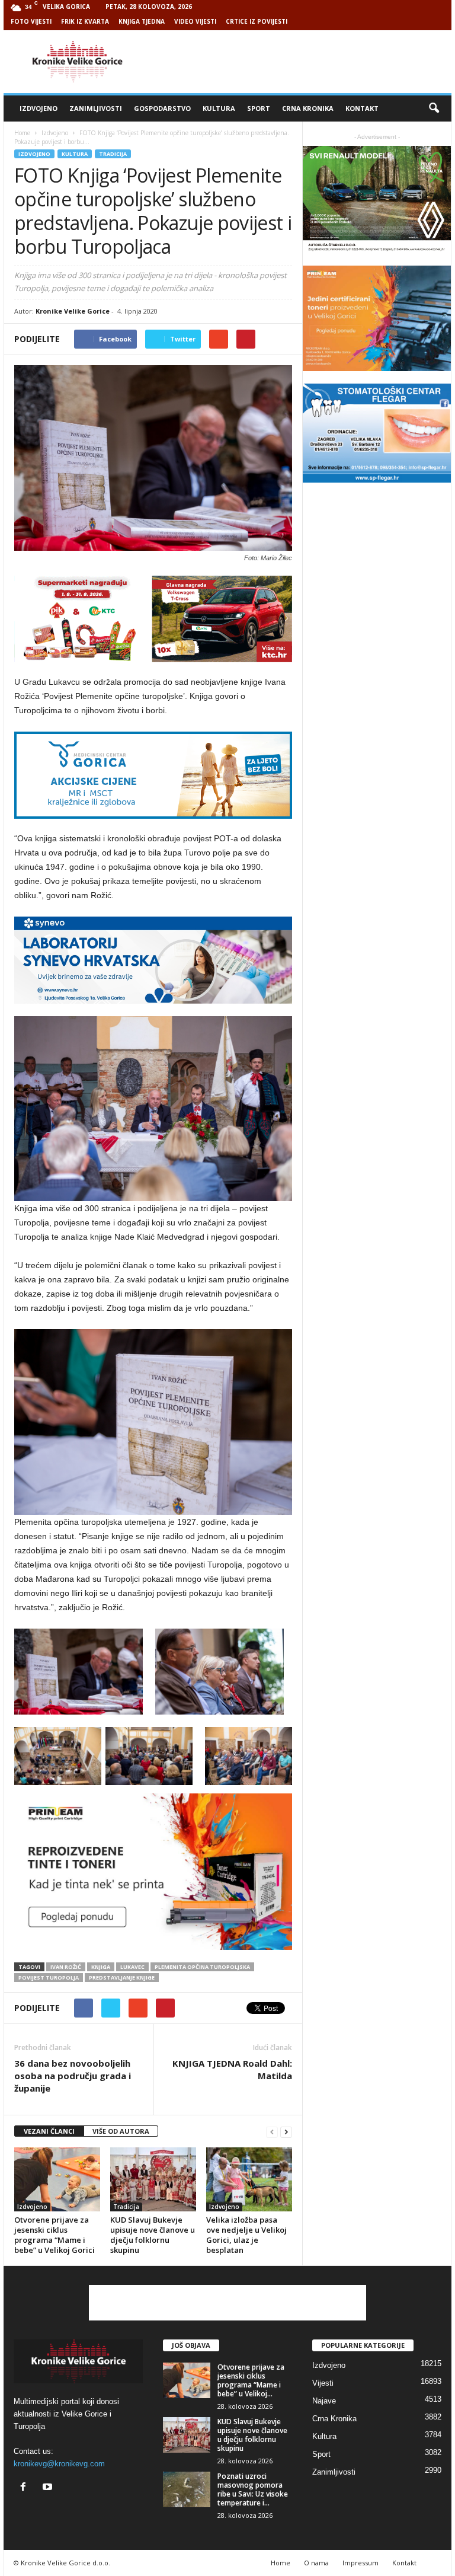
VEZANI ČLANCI (49, 2131)
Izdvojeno (39, 108)
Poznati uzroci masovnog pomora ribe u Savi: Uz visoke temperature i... (253, 2489)
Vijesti (323, 2383)
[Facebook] (26, 2488)
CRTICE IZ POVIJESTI (257, 21)
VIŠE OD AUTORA (121, 2131)
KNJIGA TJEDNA (142, 21)
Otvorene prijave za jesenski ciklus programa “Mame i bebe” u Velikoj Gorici (55, 2235)
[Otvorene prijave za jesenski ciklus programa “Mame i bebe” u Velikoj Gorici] (57, 2179)
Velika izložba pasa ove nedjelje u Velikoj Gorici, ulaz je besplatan (246, 2235)
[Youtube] (49, 2488)
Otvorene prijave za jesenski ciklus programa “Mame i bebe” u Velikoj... (251, 2380)
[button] (434, 108)
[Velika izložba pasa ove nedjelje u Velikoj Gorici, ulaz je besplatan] (249, 2179)
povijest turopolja (49, 1978)
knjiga (101, 1967)
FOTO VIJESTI (31, 21)
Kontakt (362, 108)
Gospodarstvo (162, 108)
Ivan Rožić (66, 1967)
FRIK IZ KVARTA (85, 21)
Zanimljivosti (96, 108)
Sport (259, 108)
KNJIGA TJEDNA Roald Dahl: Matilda (232, 2069)
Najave (324, 2401)
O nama (316, 2563)
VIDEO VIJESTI (195, 21)
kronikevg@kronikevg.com (59, 2464)
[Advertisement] (301, 62)
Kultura (219, 108)
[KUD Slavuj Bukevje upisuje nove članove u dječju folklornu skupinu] (153, 2179)
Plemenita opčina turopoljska (202, 1967)
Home (22, 133)
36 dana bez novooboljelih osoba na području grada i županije (73, 2076)
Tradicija (113, 154)
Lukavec (132, 1967)
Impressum (361, 2563)
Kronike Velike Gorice (73, 311)
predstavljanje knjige (122, 1978)
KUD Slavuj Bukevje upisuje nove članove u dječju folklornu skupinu (153, 2235)
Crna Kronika (308, 108)
